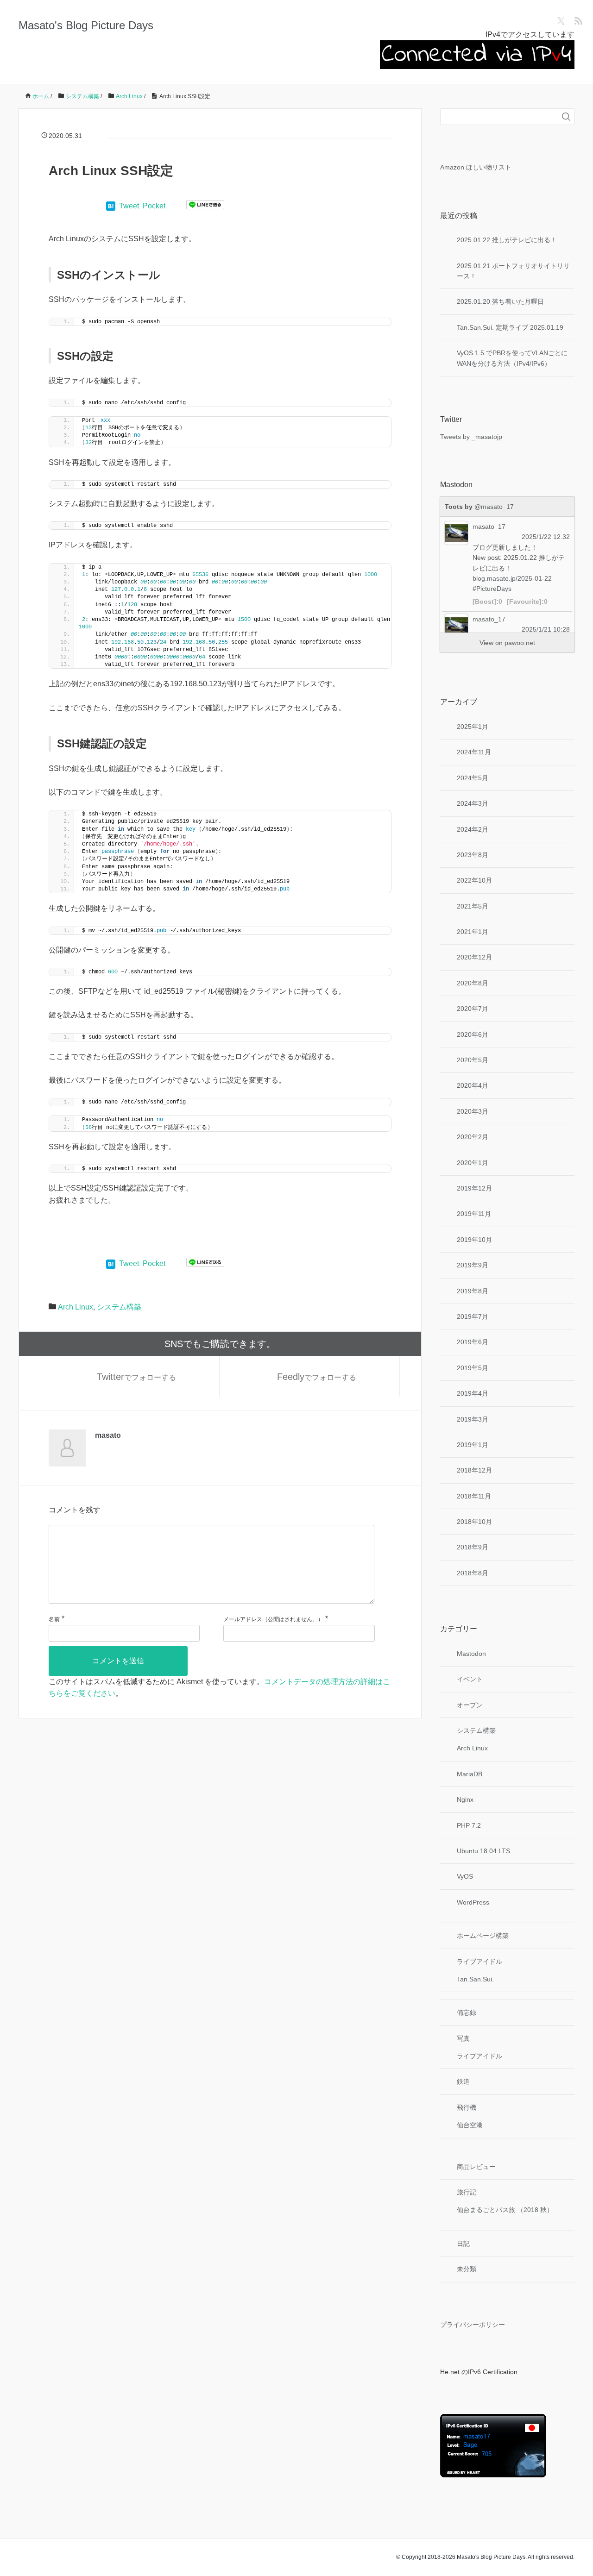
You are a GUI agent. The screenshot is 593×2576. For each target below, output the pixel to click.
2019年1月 (473, 1445)
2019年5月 (473, 1368)
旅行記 (467, 2192)
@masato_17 (494, 507)
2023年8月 (473, 855)
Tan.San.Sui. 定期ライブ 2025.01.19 (510, 327)
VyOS (465, 1876)
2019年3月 (473, 1419)
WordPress (473, 1902)
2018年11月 (474, 1496)
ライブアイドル (479, 1962)
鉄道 (463, 2081)
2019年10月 (474, 1240)
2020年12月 (474, 957)
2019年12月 (474, 1188)
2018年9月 (473, 1547)
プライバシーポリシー (473, 2325)
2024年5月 (473, 778)
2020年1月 (473, 1163)
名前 (54, 1619)
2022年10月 (474, 880)
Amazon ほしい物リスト (476, 167)
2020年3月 (473, 1111)
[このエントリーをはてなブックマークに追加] (111, 206)
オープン (470, 1705)
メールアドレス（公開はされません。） (273, 1619)
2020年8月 (473, 983)
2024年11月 (474, 752)
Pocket (154, 206)
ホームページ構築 (483, 1936)
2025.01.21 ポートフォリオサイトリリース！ (513, 271)
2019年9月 (473, 1265)
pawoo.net (520, 643)
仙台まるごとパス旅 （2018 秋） (505, 2210)
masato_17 (489, 526)
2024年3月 (473, 803)
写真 (463, 2038)
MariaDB (470, 1774)
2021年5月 (473, 906)
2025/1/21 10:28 (546, 629)
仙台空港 (470, 2125)
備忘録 (467, 2012)
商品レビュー (476, 2167)
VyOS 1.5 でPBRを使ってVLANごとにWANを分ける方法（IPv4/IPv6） (512, 358)
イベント (470, 1679)
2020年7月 (473, 1009)
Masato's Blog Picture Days (86, 25)
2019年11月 (474, 1214)
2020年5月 (473, 1060)
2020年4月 (473, 1085)
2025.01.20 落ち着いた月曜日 (500, 301)
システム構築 (119, 1307)
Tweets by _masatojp (471, 437)
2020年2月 (473, 1137)
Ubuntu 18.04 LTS (483, 1851)
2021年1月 (473, 932)
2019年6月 (473, 1342)
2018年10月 (474, 1522)
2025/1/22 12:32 (546, 537)
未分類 (467, 2269)
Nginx (465, 1799)
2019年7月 (473, 1316)
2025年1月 (473, 727)
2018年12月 (474, 1470)
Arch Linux (76, 1307)
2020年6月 (473, 1034)
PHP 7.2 (469, 1825)
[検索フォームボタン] (566, 117)
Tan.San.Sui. (475, 1979)
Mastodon (471, 1654)
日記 (463, 2244)
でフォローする (136, 1377)
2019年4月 (473, 1393)
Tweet (129, 206)
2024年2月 (473, 829)
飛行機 (467, 2107)
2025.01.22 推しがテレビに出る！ (507, 240)
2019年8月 (473, 1291)
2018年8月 (473, 1573)
